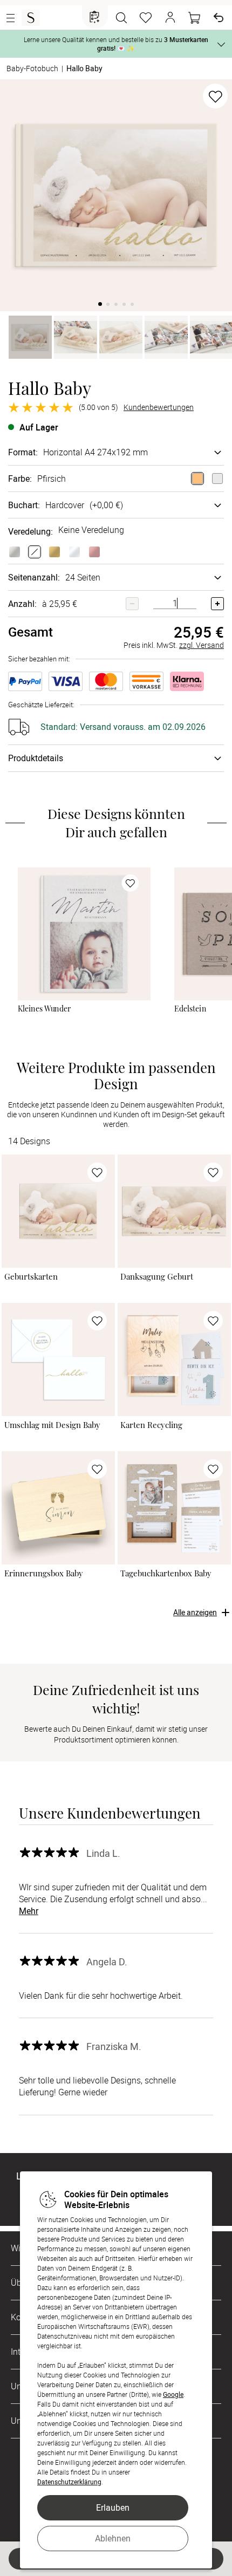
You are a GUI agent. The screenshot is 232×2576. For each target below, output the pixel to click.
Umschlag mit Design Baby (52, 1425)
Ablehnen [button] (113, 2538)
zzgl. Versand (202, 645)
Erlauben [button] (113, 2507)
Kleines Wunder (45, 1009)
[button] (170, 18)
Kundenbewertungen (159, 407)
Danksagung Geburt (157, 1277)
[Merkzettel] (146, 18)
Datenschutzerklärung (69, 2482)
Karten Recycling (151, 1425)
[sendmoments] (31, 18)
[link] (84, 934)
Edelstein (190, 1009)
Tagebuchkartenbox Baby (166, 1573)
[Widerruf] (219, 18)
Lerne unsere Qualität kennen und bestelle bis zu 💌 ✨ (116, 44)
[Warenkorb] (194, 18)
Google (173, 2394)
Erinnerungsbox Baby (44, 1573)
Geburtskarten (31, 1277)
